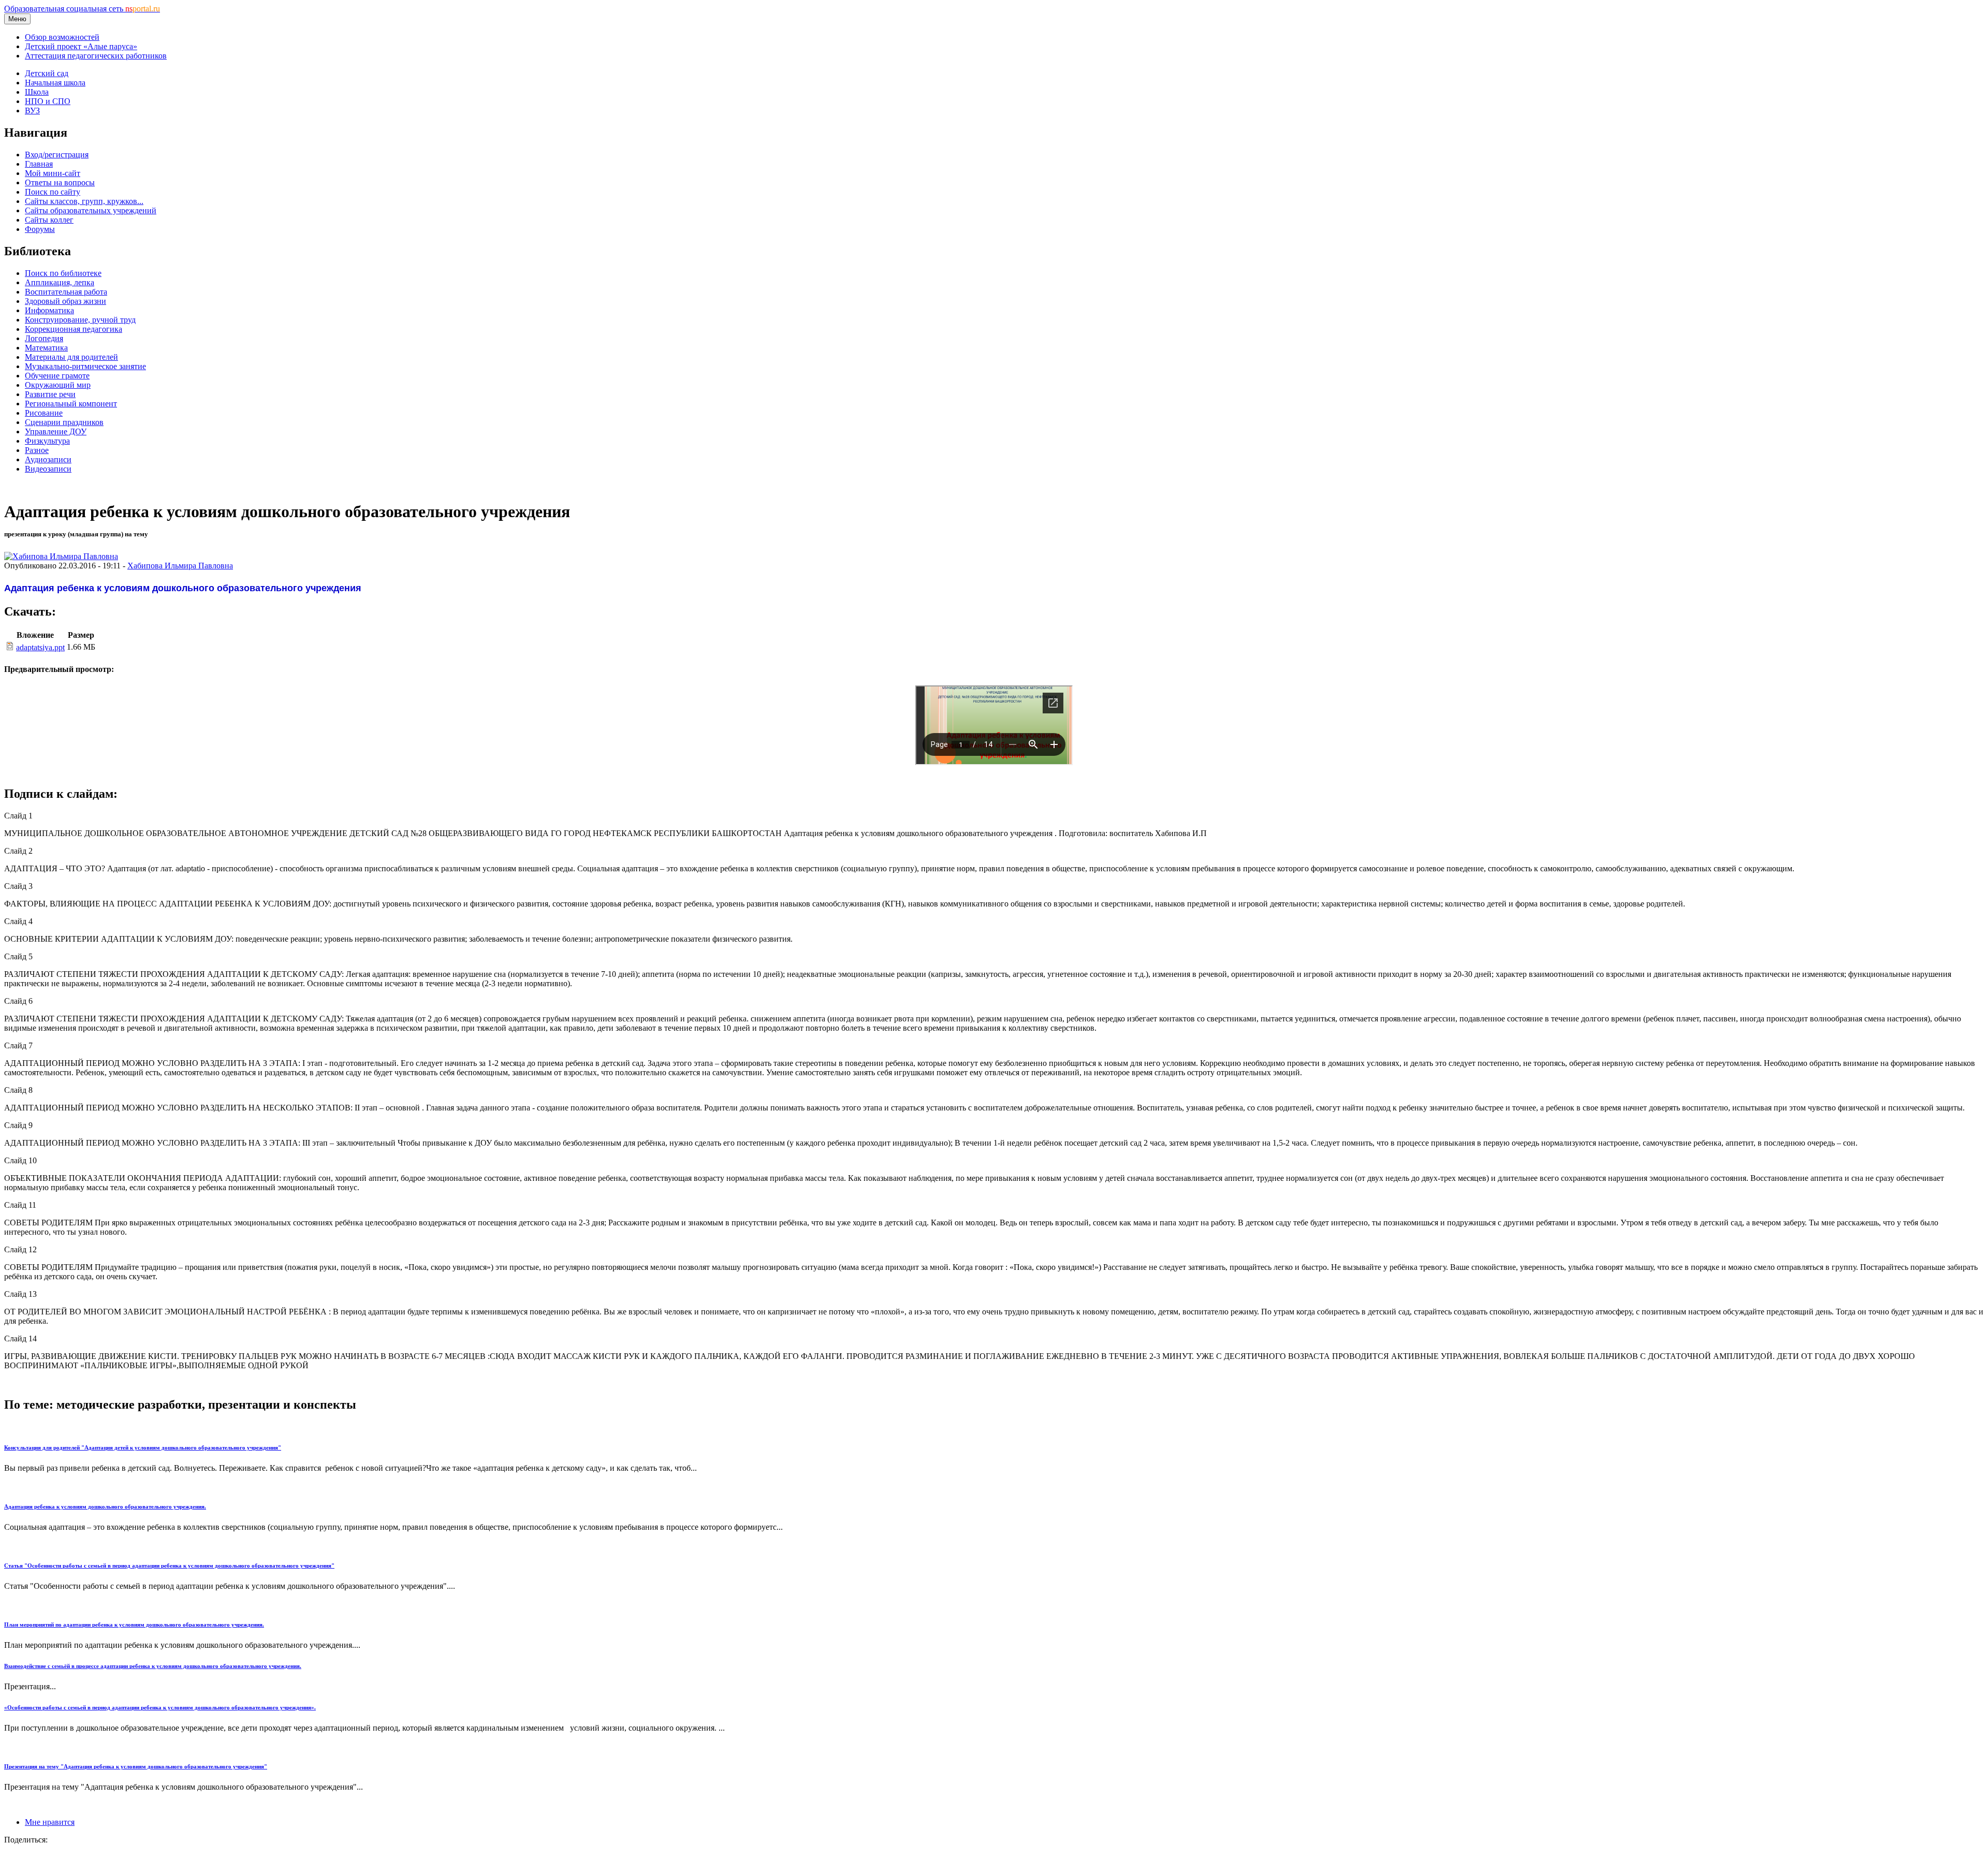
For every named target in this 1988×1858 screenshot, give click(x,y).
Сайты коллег (49, 220)
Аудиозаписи (48, 459)
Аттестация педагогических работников (96, 56)
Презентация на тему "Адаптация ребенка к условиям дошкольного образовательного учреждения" (136, 1766)
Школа (37, 92)
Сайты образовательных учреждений (91, 210)
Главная (39, 164)
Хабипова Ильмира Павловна (180, 566)
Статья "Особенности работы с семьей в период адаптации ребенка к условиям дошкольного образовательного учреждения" (169, 1566)
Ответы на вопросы (60, 182)
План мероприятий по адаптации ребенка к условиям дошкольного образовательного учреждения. (134, 1625)
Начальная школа (55, 83)
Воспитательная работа (66, 292)
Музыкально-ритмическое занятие (85, 366)
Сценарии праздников (64, 422)
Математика (46, 348)
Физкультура (47, 441)
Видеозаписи (48, 469)
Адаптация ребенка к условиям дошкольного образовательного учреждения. (105, 1506)
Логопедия (44, 338)
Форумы (40, 229)
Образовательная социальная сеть (82, 9)
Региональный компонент (71, 404)
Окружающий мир (58, 385)
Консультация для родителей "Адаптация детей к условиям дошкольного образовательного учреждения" (143, 1447)
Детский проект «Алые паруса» (81, 46)
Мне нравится (50, 1822)
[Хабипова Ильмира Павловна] (61, 556)
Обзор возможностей (62, 37)
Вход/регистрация (57, 155)
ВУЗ (32, 111)
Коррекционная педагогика (74, 329)
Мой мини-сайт (53, 173)
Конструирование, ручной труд (80, 320)
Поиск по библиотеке (63, 273)
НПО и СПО (48, 101)
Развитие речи (50, 394)
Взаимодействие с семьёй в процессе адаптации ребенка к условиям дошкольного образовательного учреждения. (153, 1666)
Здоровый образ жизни (65, 301)
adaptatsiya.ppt (40, 647)
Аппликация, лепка (60, 282)
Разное (37, 450)
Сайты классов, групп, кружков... (84, 201)
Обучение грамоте (57, 376)
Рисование (44, 413)
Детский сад (47, 73)
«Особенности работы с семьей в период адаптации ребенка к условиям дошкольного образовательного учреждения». (160, 1707)
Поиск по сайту (53, 192)
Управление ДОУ (56, 431)
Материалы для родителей (71, 357)
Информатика (49, 310)
